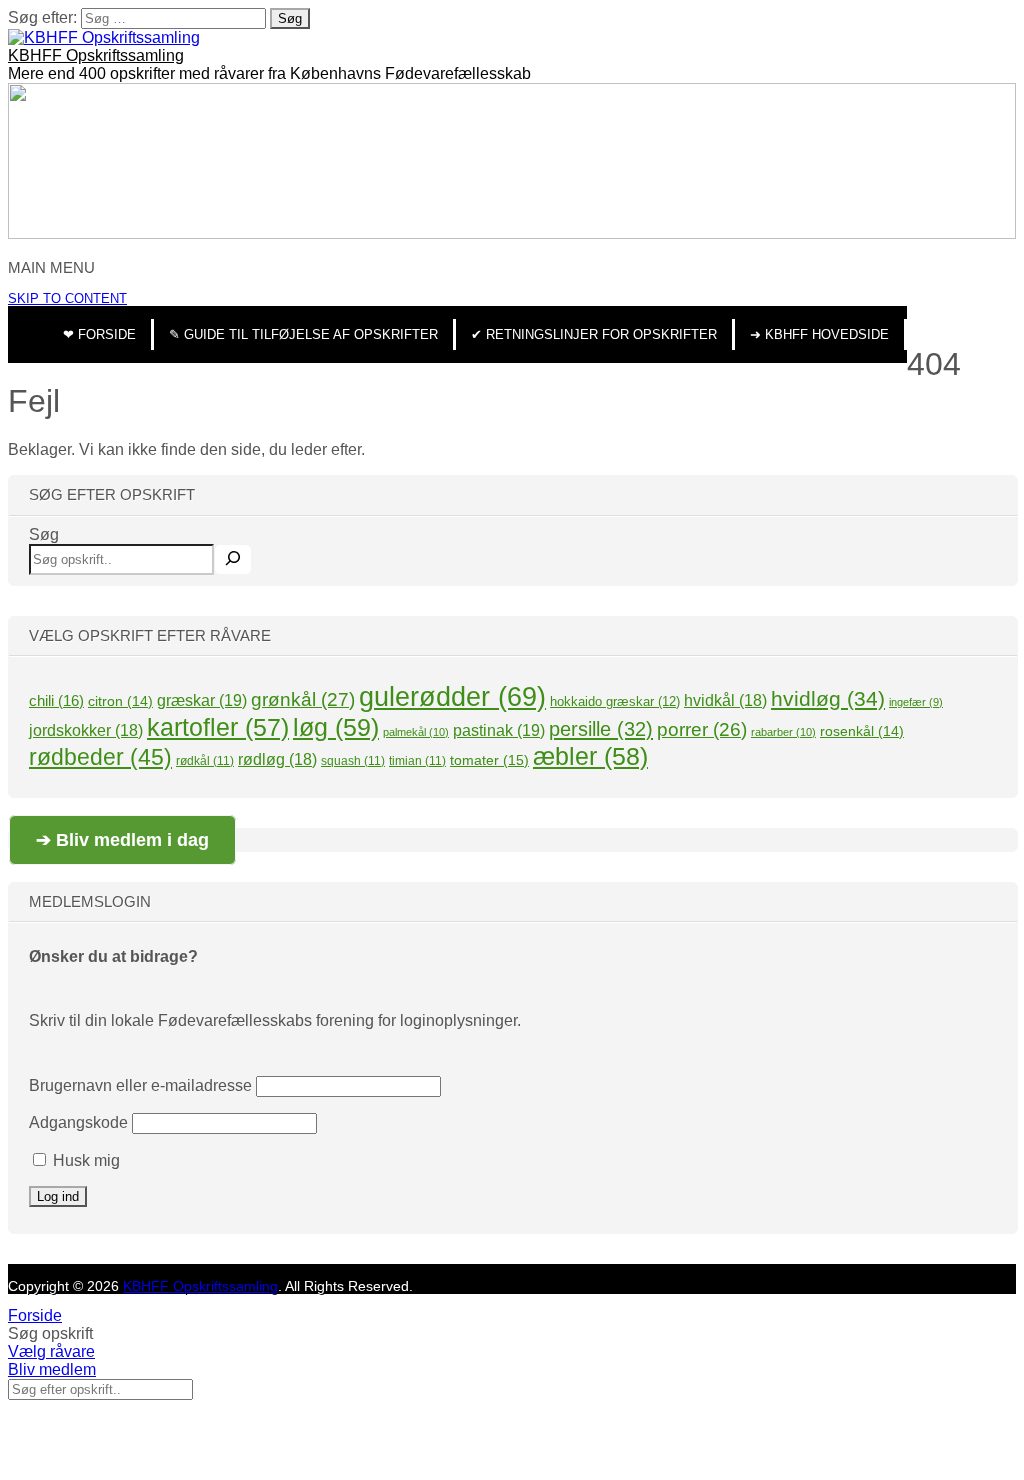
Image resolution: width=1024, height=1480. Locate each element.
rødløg (277, 759)
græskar (202, 700)
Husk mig (84, 1160)
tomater (489, 760)
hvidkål (725, 700)
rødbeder (100, 757)
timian (417, 761)
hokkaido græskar (615, 701)
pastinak (499, 730)
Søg (44, 534)
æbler (590, 756)
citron (120, 701)
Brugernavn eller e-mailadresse (140, 1085)
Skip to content (67, 298)
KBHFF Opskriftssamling (96, 55)
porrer (702, 729)
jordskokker (86, 730)
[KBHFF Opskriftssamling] (104, 37)
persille (601, 728)
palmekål (416, 732)
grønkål (303, 699)
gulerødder (452, 697)
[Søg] (233, 559)
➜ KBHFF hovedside (819, 334)
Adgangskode (78, 1122)
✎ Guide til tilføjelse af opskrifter (303, 334)
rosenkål (862, 731)
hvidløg (828, 698)
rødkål (205, 761)
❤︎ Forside (99, 334)
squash (353, 761)
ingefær (916, 702)
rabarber (783, 732)
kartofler (218, 727)
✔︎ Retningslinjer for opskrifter (594, 334)
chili (56, 700)
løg (336, 727)
